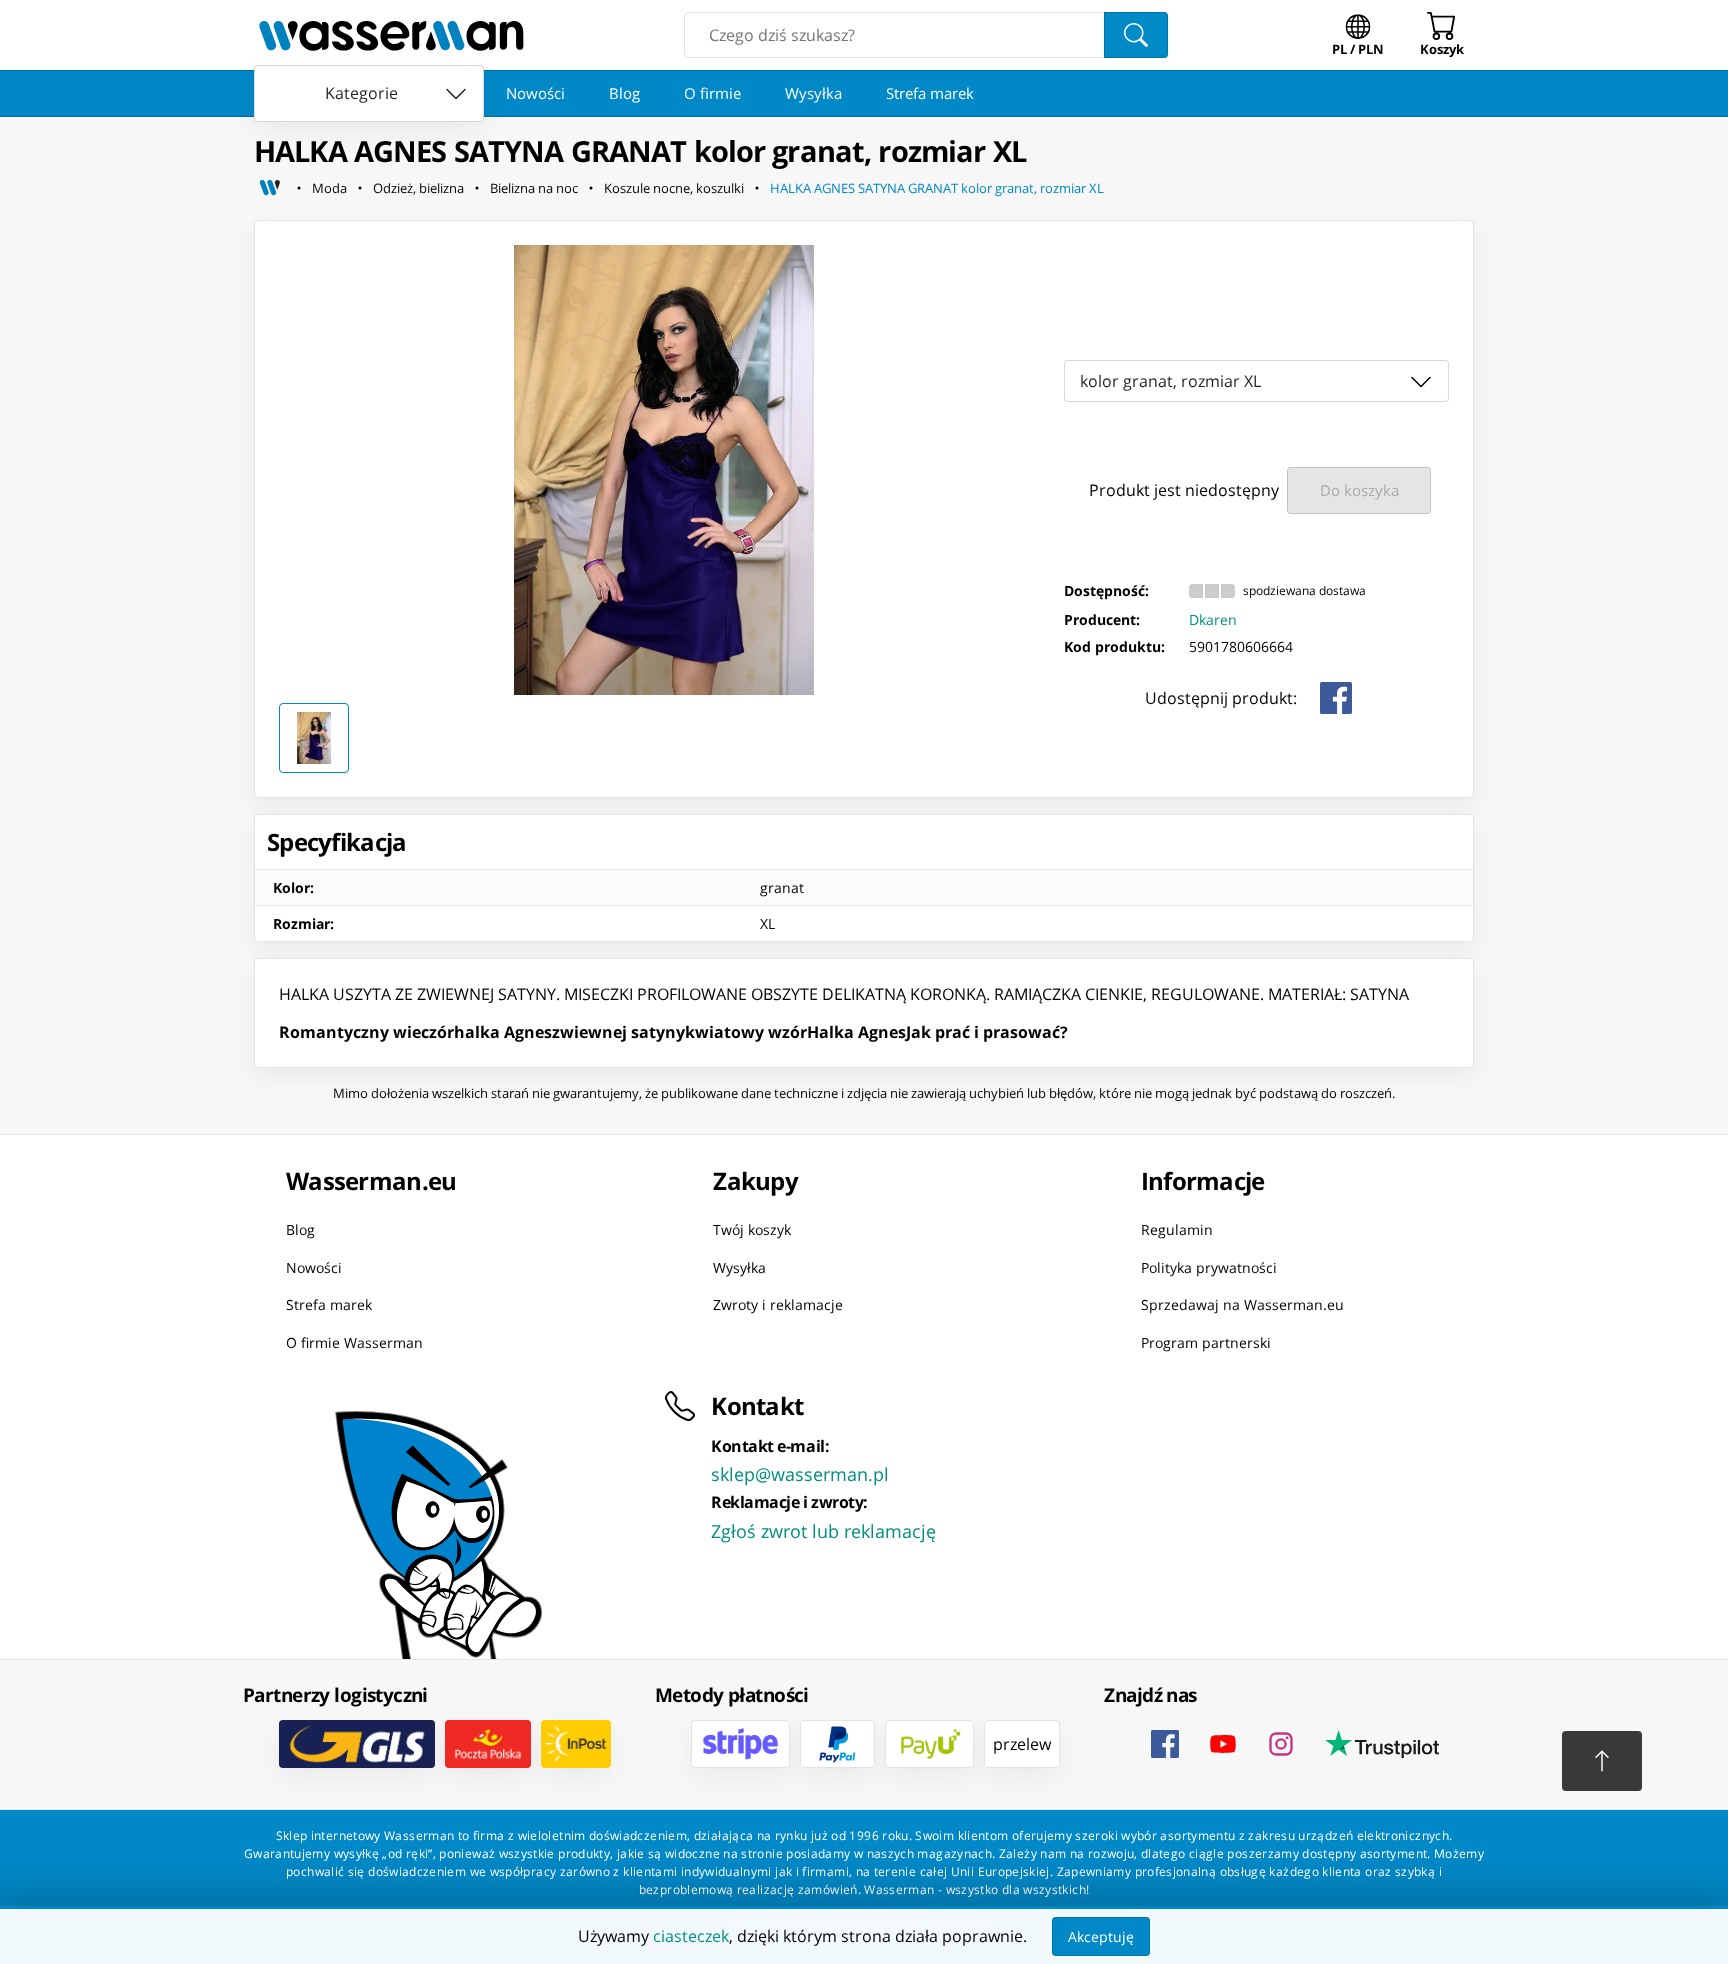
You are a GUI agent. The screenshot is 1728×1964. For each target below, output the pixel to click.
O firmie (712, 93)
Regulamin (1177, 1229)
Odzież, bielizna (418, 188)
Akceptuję (1101, 1936)
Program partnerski (1206, 1341)
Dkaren (1213, 619)
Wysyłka (813, 93)
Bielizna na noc (534, 188)
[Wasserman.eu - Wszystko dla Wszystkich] (391, 35)
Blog (624, 93)
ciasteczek (691, 1936)
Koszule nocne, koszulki (674, 188)
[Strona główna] (270, 188)
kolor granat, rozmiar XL (1170, 381)
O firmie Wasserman (354, 1341)
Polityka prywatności (1209, 1266)
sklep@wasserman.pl (800, 1474)
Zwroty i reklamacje (778, 1304)
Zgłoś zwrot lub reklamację (823, 1531)
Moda (329, 188)
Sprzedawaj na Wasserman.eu (1242, 1304)
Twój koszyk (752, 1229)
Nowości (535, 93)
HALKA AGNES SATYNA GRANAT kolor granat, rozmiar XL (937, 188)
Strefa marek (930, 93)
